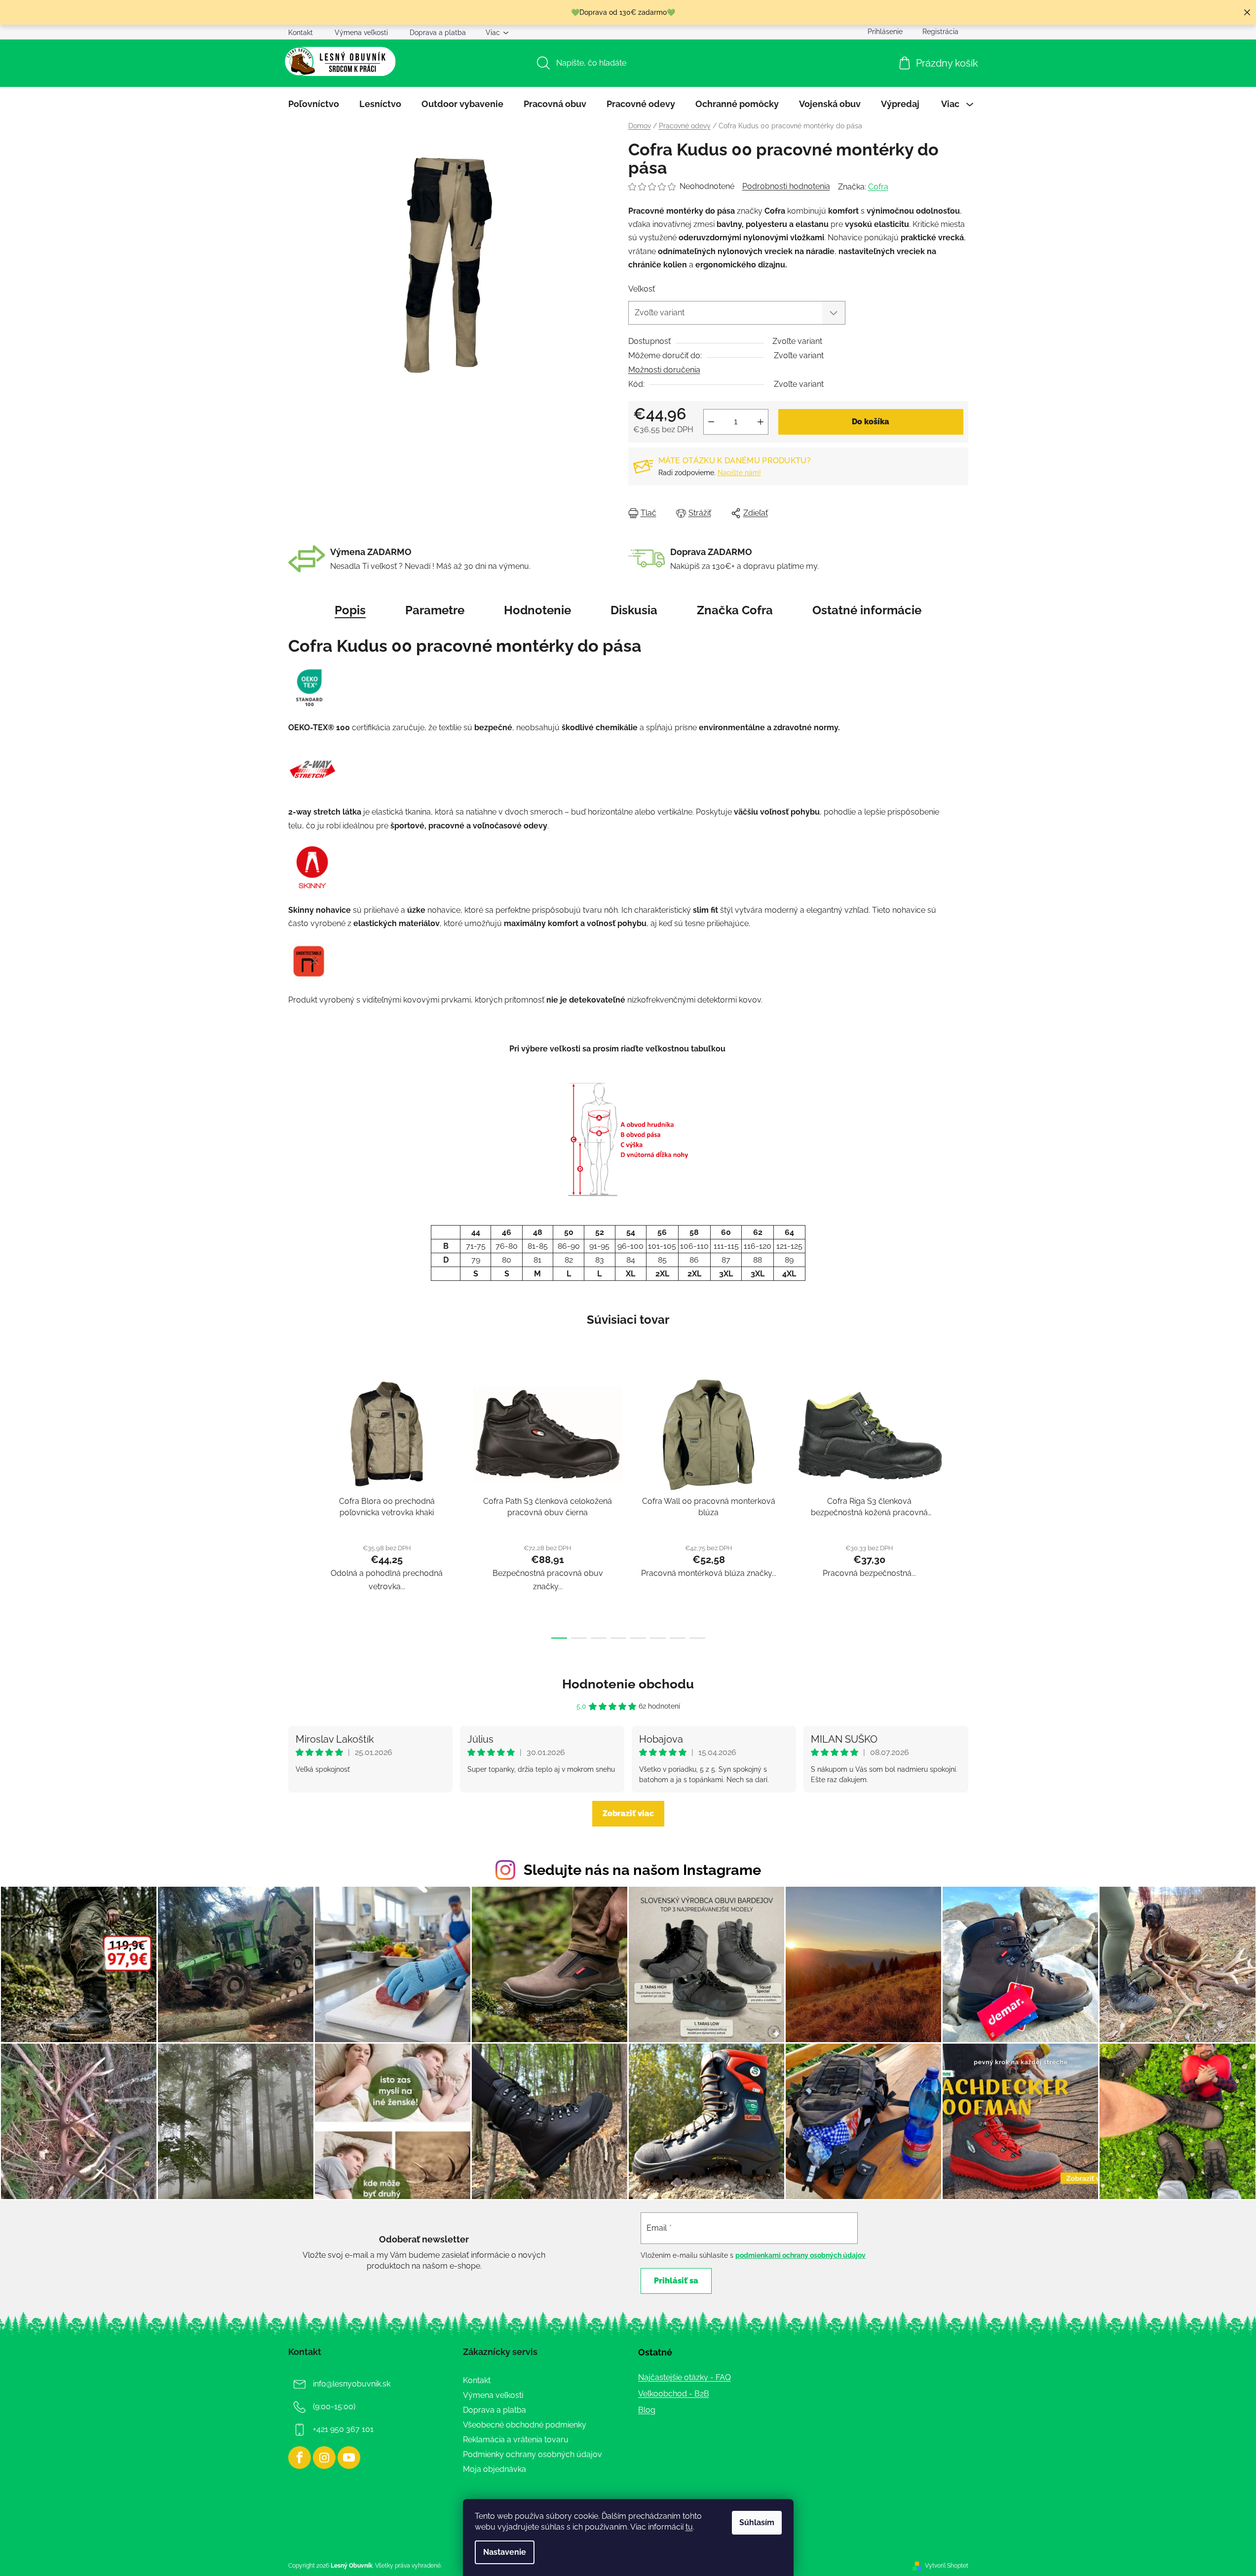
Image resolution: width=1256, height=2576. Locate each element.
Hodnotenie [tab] (537, 610)
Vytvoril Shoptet (947, 2566)
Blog (647, 2410)
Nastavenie (505, 2552)
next (960, 1505)
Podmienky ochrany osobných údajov (533, 2454)
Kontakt (301, 33)
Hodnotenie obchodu (628, 1684)
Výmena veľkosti (361, 33)
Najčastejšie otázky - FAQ (685, 2377)
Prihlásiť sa (676, 2281)
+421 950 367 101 (343, 2429)
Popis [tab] (350, 610)
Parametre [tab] (435, 610)
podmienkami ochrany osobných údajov (800, 2255)
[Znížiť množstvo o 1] (711, 422)
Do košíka (871, 422)
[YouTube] (349, 2458)
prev (296, 1505)
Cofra (878, 187)
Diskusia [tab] (634, 610)
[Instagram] (324, 2458)
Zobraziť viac (628, 1813)
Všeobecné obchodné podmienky (525, 2425)
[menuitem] (314, 104)
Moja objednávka (495, 2469)
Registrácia (940, 32)
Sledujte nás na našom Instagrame (642, 1870)
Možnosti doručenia (664, 370)
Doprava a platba (438, 33)
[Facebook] (300, 2458)
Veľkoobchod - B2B (674, 2394)
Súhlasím (757, 2522)
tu (689, 2527)
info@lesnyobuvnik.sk (352, 2384)
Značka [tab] (735, 610)
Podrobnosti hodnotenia (786, 186)
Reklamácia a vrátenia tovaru (516, 2440)
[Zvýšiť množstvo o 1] (761, 422)
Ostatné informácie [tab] (867, 610)
